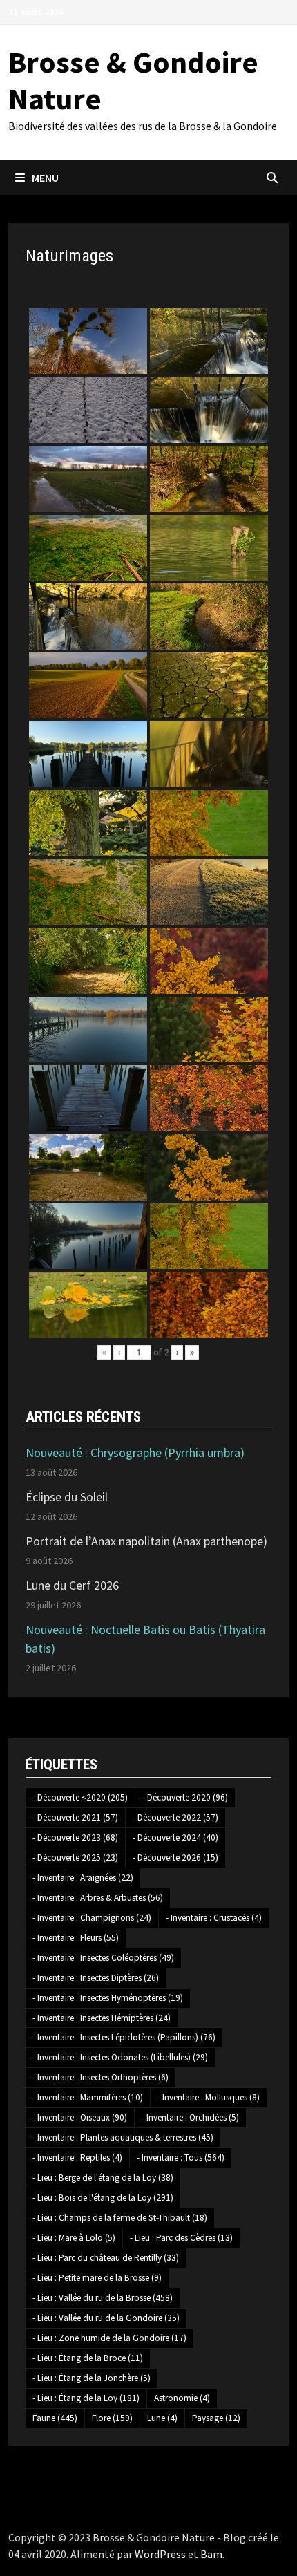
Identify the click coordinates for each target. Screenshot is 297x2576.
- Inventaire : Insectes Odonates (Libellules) (120, 2057)
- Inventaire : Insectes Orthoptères (100, 2077)
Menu (45, 178)
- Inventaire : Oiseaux (80, 2117)
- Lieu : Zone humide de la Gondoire (109, 2338)
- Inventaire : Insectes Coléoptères (103, 1958)
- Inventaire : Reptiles (77, 2157)
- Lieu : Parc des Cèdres (181, 2238)
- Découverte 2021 (75, 1817)
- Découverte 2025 (75, 1858)
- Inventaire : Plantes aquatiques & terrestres (123, 2137)
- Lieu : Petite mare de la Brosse (97, 2278)
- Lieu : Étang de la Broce (88, 2358)
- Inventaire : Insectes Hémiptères (102, 2018)
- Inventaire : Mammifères (88, 2097)
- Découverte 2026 (175, 1858)
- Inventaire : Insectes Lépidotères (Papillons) (124, 2037)
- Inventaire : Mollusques (209, 2097)
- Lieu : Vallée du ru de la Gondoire (106, 2318)
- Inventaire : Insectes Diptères (96, 1978)
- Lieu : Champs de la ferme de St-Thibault (120, 2218)
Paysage (216, 2418)
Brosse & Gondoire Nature (133, 80)
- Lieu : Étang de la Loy (86, 2398)
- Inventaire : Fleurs (76, 1938)
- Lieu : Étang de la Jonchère (92, 2378)
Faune (55, 2418)
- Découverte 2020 (185, 1797)
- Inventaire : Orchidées (190, 2117)
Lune (162, 2418)
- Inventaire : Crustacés (214, 1918)
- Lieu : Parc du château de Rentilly (106, 2258)
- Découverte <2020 (80, 1797)
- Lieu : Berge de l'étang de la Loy (103, 2178)
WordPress (160, 2554)
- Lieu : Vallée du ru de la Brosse (103, 2298)
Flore (112, 2418)
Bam (211, 2554)
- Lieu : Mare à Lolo (74, 2238)
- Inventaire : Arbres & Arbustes (98, 1898)
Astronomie (182, 2398)
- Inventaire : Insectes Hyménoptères (108, 1998)
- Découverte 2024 (175, 1837)
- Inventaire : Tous (181, 2157)
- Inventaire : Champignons (92, 1918)
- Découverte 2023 (75, 1837)
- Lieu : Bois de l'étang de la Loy (103, 2198)
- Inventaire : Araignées (83, 1878)
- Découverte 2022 (175, 1817)
